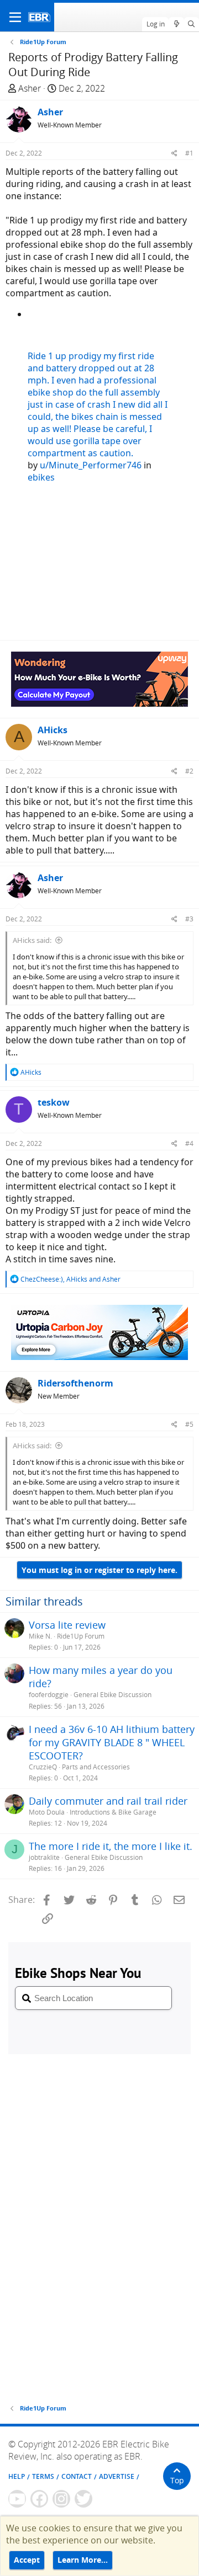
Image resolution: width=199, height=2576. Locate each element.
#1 (189, 153)
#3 (189, 919)
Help (17, 2476)
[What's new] (176, 24)
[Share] (174, 153)
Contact (77, 2476)
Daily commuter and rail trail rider (108, 1801)
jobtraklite (44, 1857)
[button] (15, 17)
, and (70, 1279)
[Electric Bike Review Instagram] (61, 2499)
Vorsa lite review (67, 1625)
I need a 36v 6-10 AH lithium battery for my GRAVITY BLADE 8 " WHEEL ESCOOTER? (112, 1742)
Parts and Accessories (96, 1767)
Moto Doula (47, 1812)
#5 (189, 1424)
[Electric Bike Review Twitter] (83, 2499)
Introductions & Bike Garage (113, 1812)
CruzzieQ (43, 1767)
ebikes (41, 477)
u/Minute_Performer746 (91, 465)
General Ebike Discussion (112, 1695)
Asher (30, 88)
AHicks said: (32, 940)
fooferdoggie (49, 1695)
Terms (43, 2476)
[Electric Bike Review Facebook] (39, 2499)
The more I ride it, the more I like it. (111, 1846)
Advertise (117, 2476)
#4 (189, 1143)
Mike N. (40, 1636)
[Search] (192, 24)
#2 (189, 771)
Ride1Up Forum (81, 1636)
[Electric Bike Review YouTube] (17, 2499)
